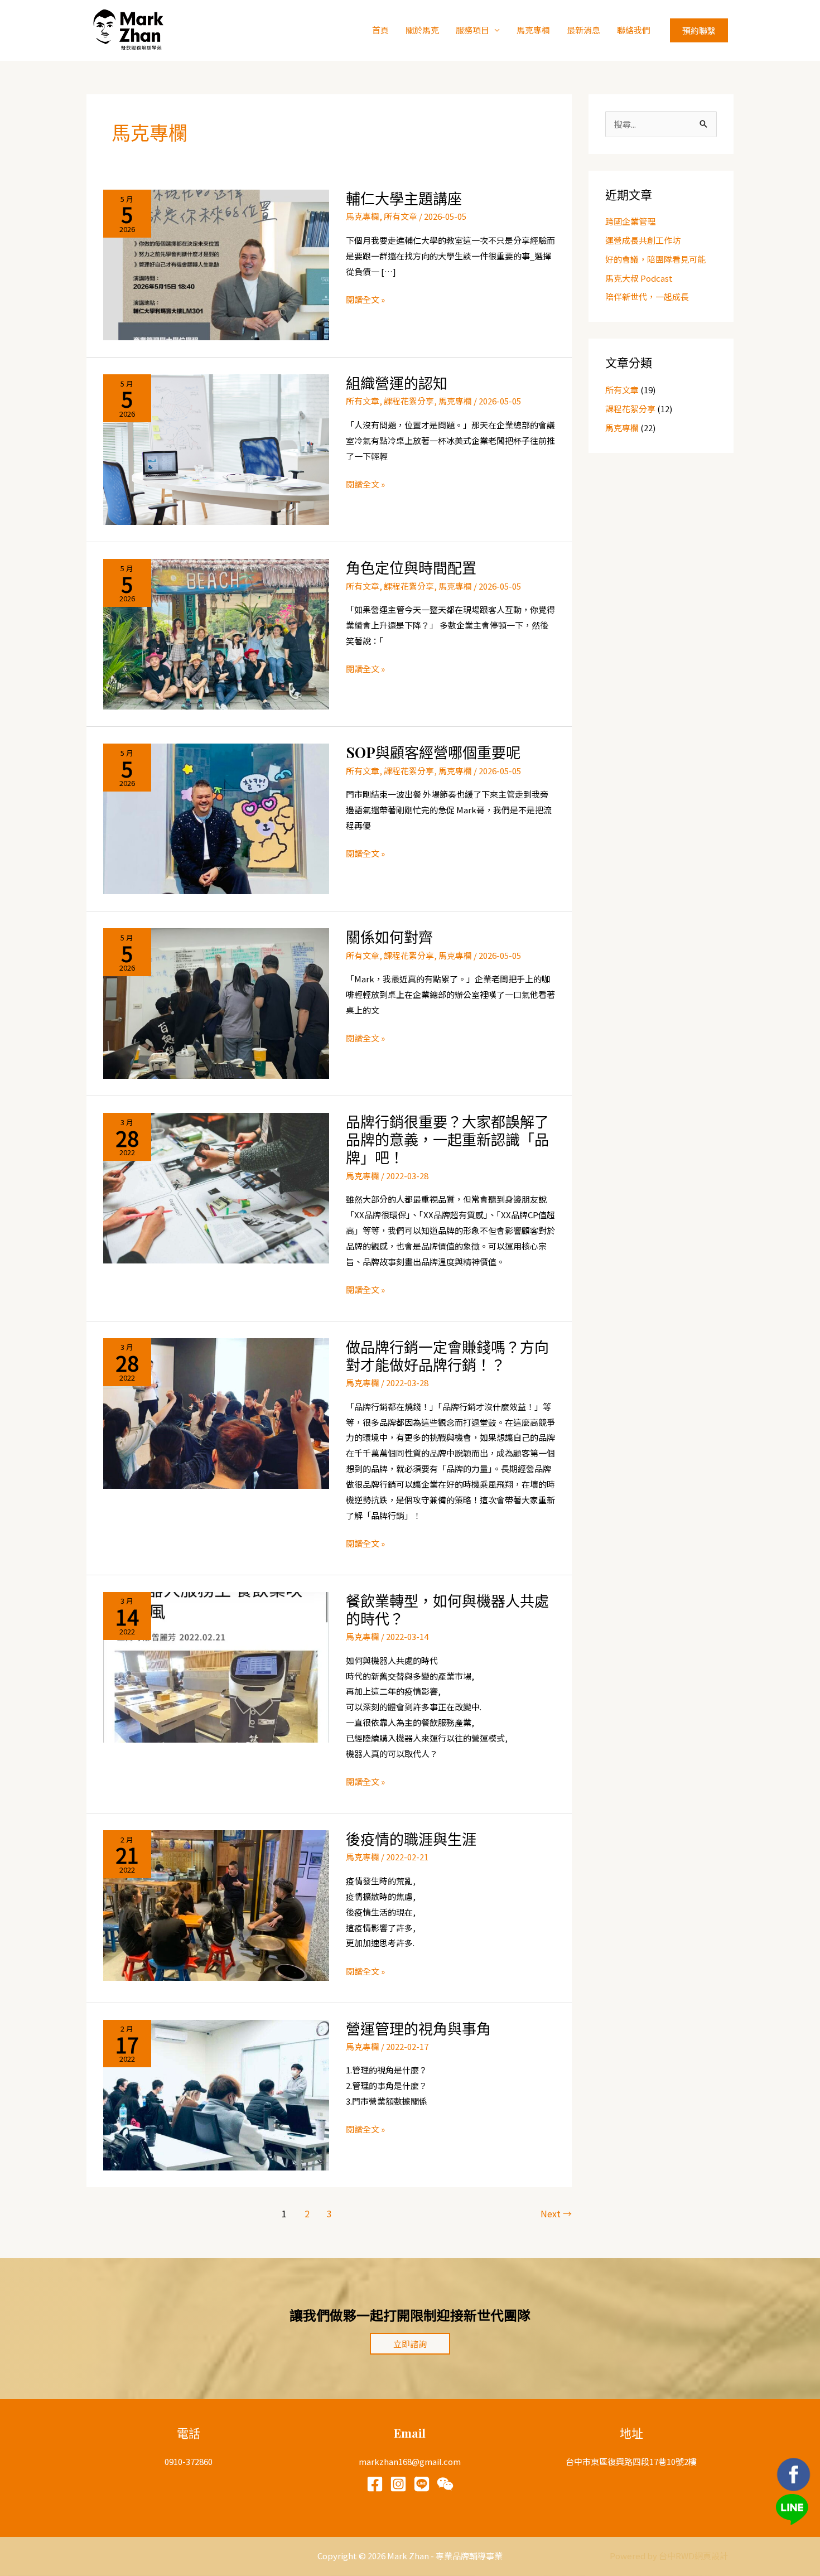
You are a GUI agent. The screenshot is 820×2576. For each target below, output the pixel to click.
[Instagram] (398, 2484)
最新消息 (583, 30)
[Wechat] (445, 2484)
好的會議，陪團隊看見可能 (655, 259)
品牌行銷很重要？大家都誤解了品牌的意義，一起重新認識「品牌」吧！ (447, 1139)
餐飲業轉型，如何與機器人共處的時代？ (447, 1610)
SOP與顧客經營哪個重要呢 (433, 752)
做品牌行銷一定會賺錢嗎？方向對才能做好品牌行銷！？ (447, 1356)
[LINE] (422, 2484)
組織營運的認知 (397, 383)
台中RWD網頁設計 (693, 2556)
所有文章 (401, 216)
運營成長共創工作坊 (643, 240)
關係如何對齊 (389, 937)
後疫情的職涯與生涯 (411, 1839)
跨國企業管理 (630, 221)
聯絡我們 (634, 30)
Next (556, 2213)
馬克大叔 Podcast (639, 278)
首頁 (380, 30)
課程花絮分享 (409, 401)
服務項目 (472, 30)
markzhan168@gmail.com (410, 2461)
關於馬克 (422, 30)
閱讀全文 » (365, 300)
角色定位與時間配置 (411, 568)
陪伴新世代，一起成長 (647, 296)
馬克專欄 (533, 30)
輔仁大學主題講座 (404, 198)
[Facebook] (375, 2484)
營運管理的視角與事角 (418, 2029)
